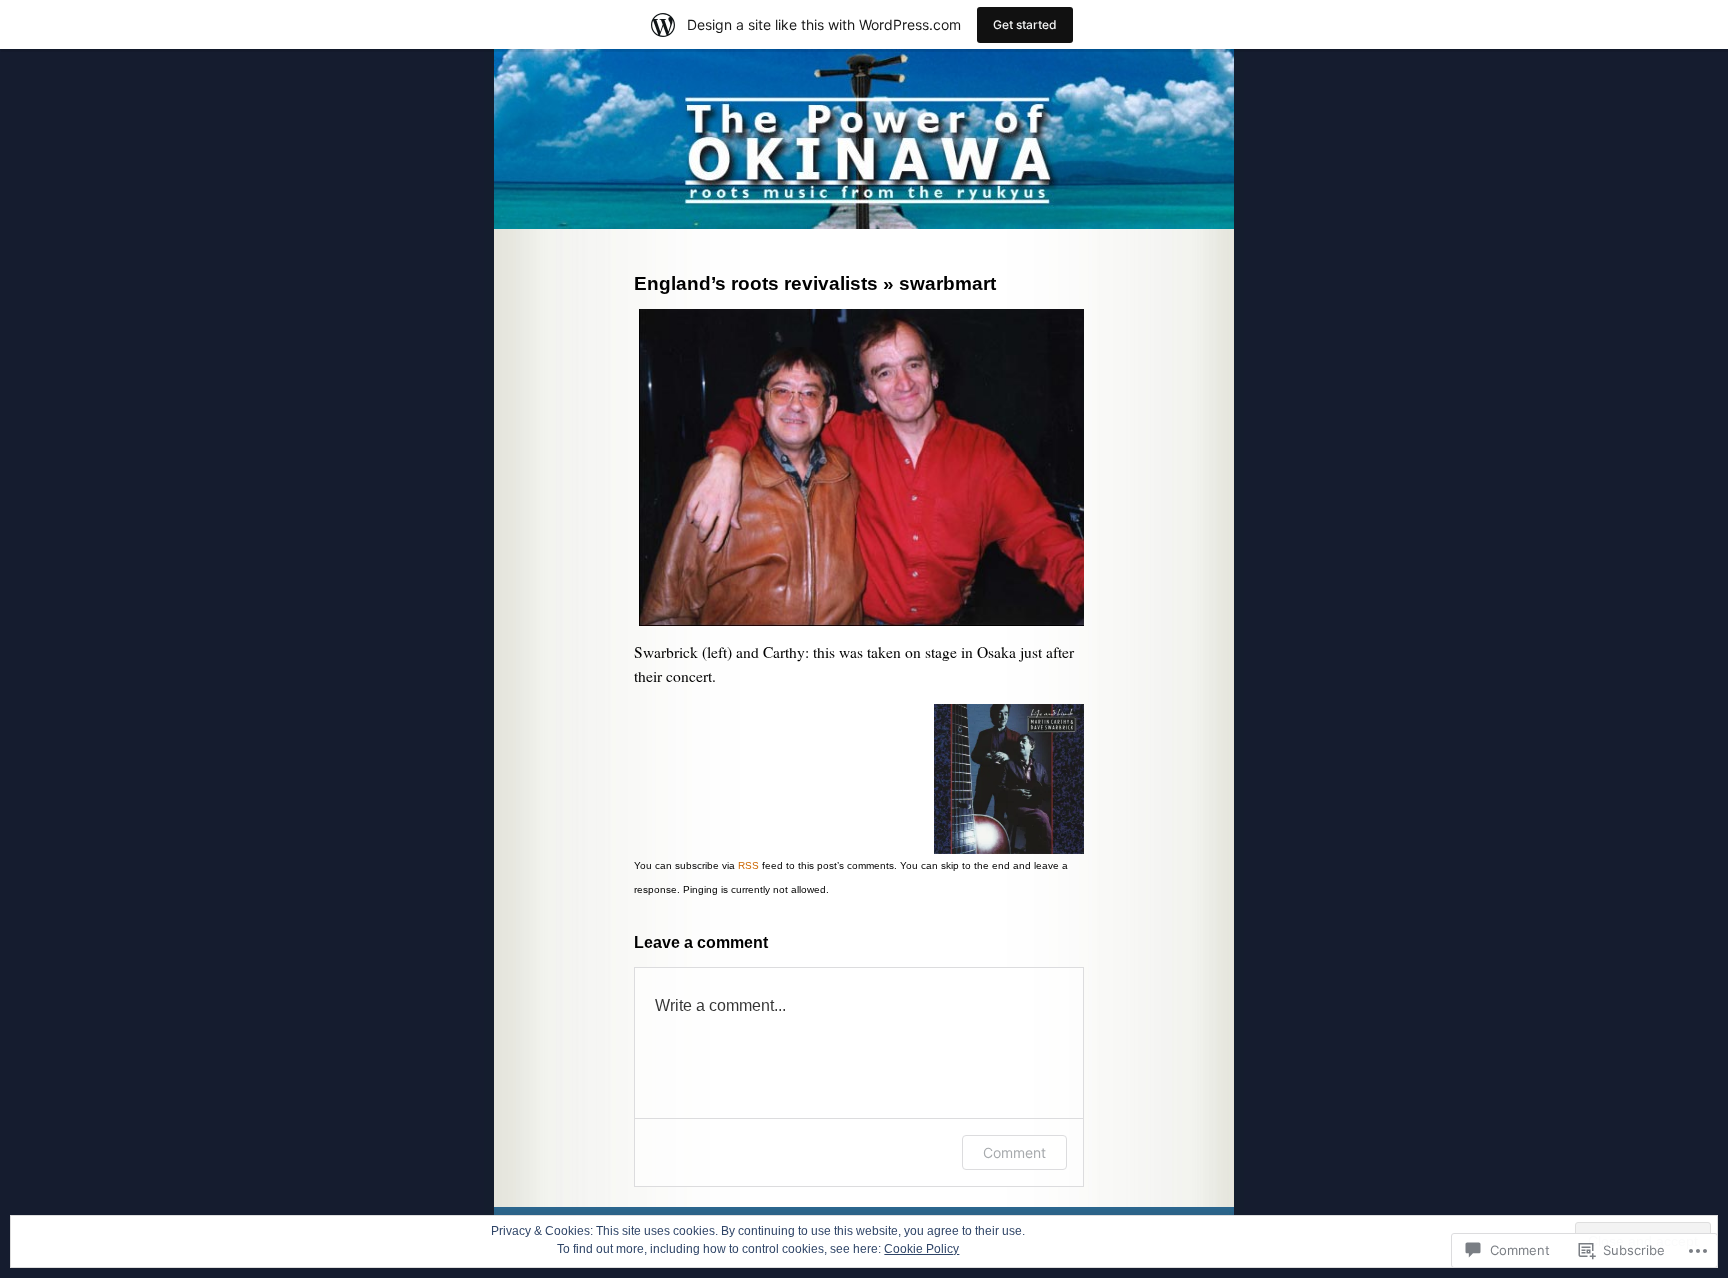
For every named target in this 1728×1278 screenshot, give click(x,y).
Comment (1014, 1152)
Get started (1025, 24)
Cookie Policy (921, 1249)
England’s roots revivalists (756, 283)
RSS (748, 865)
